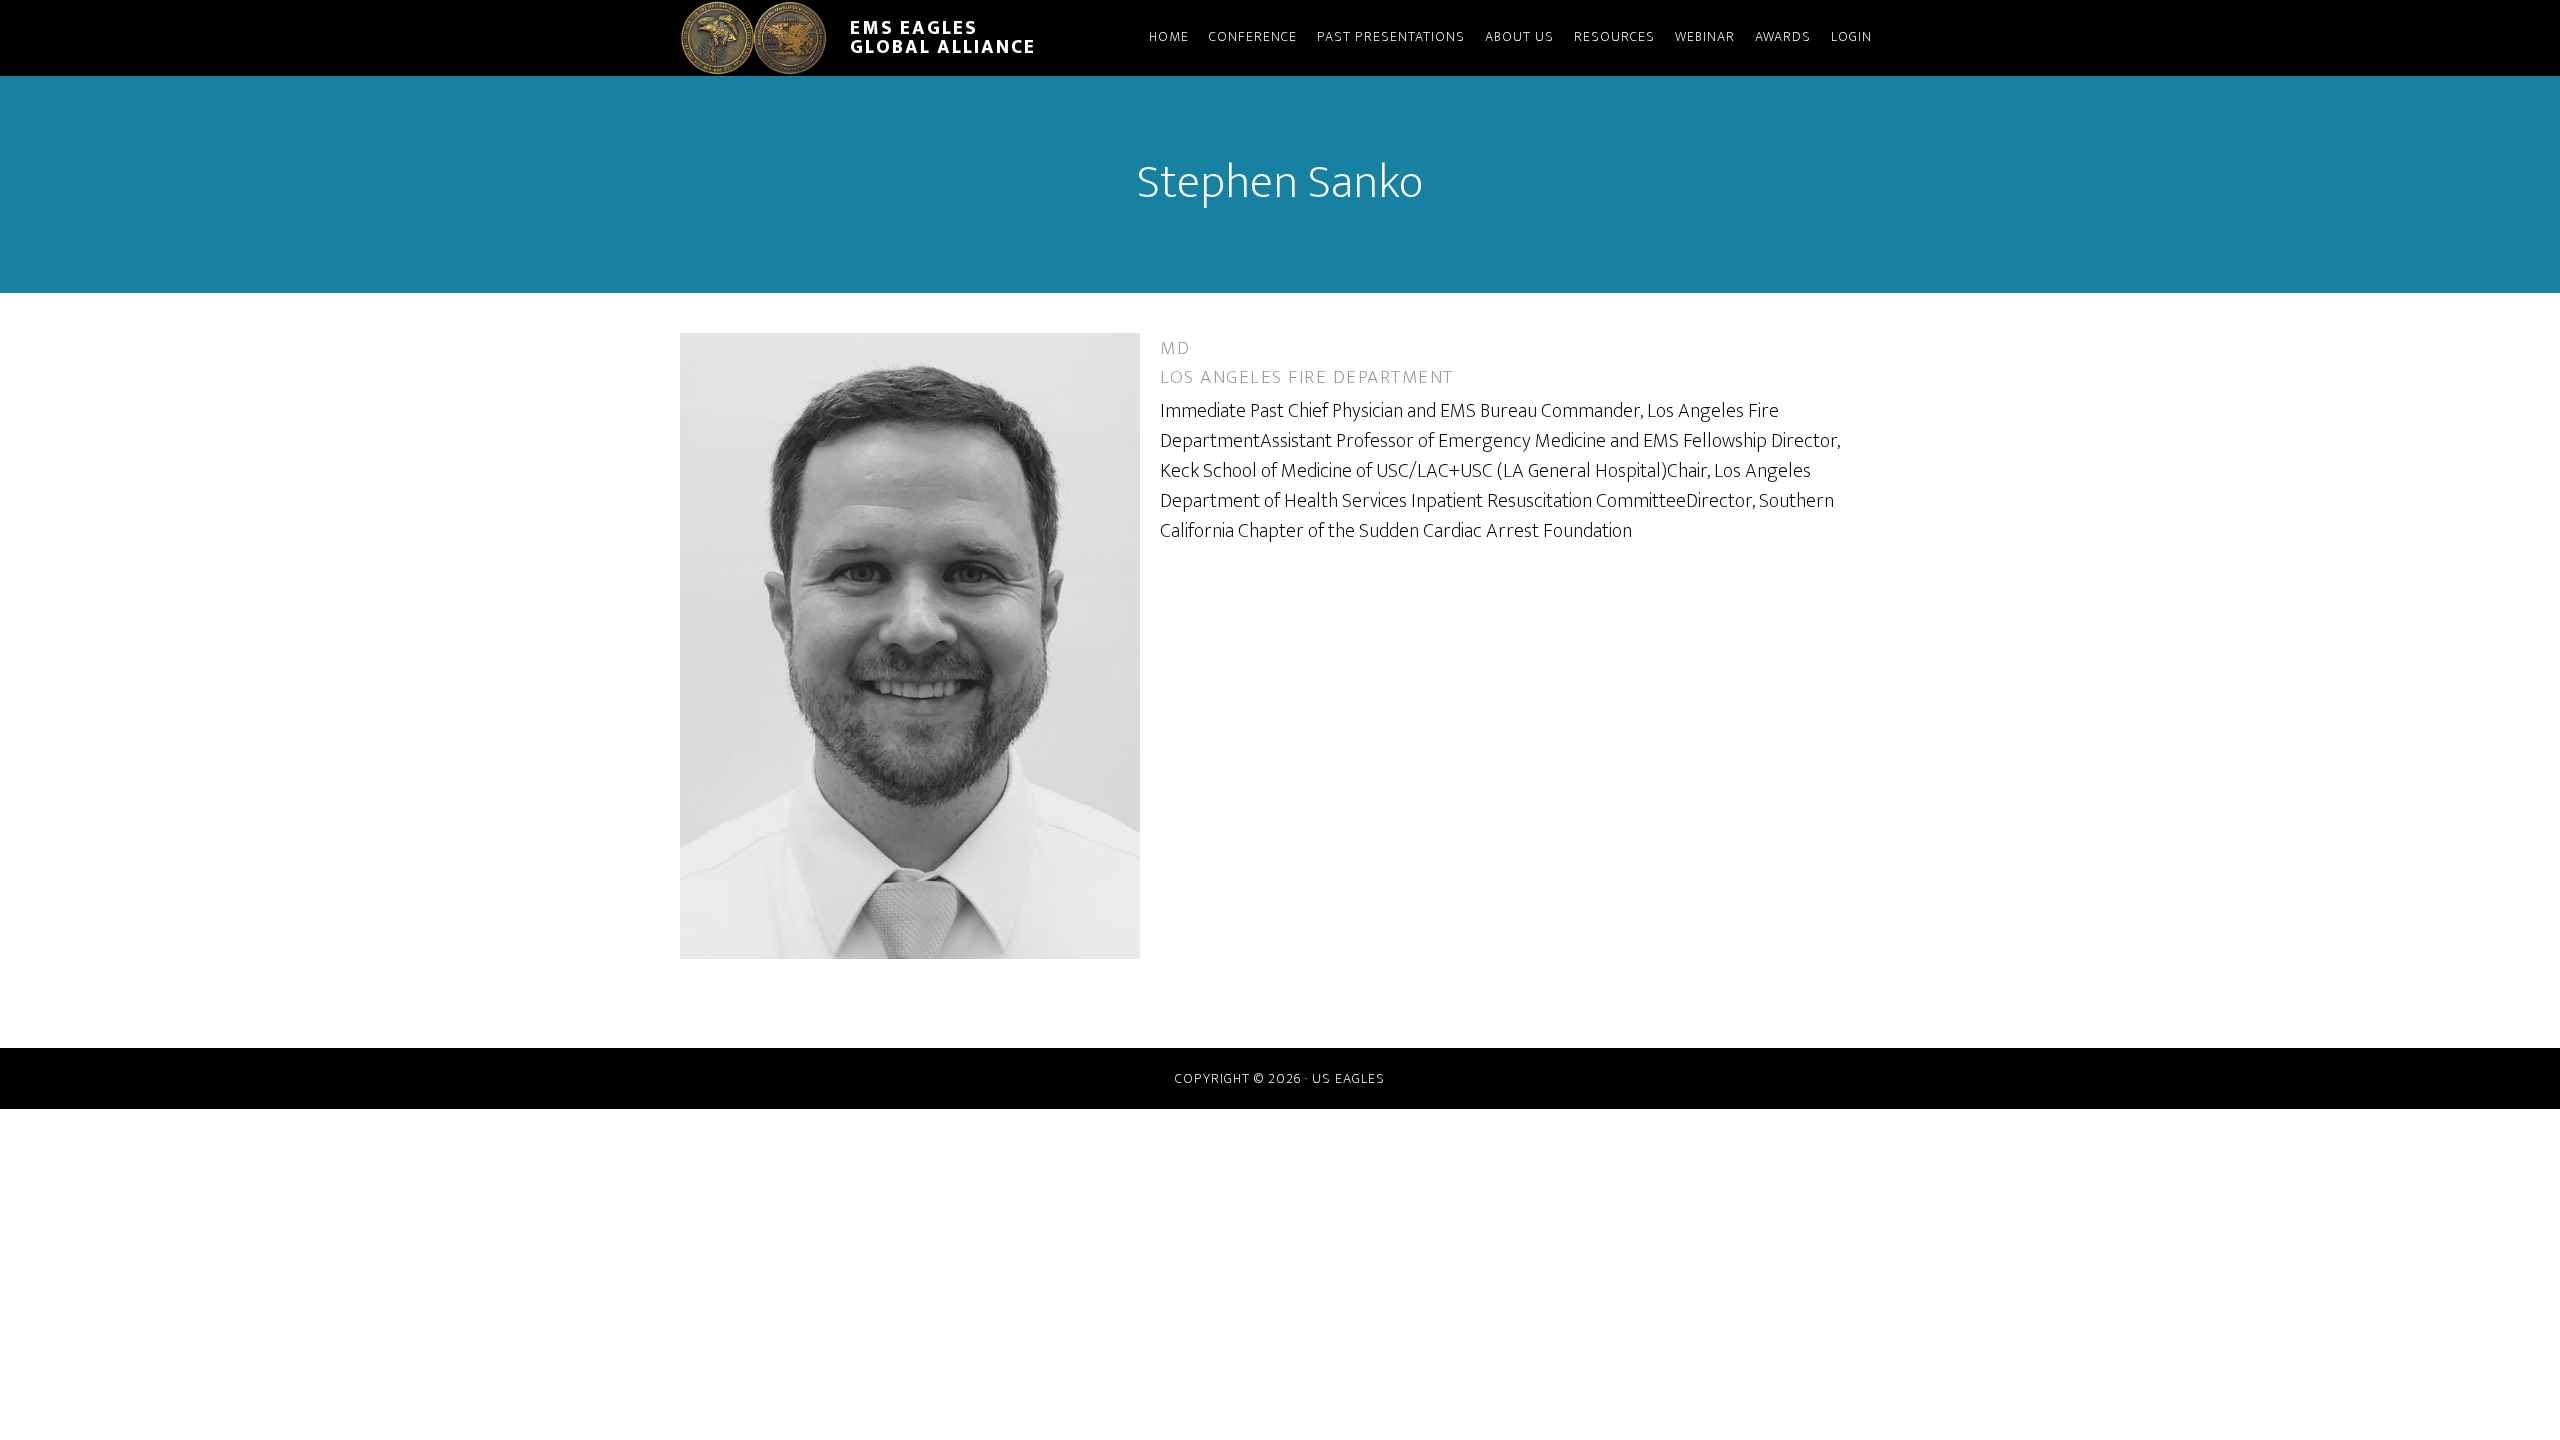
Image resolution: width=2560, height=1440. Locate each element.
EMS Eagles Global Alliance (943, 37)
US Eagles (1348, 1078)
